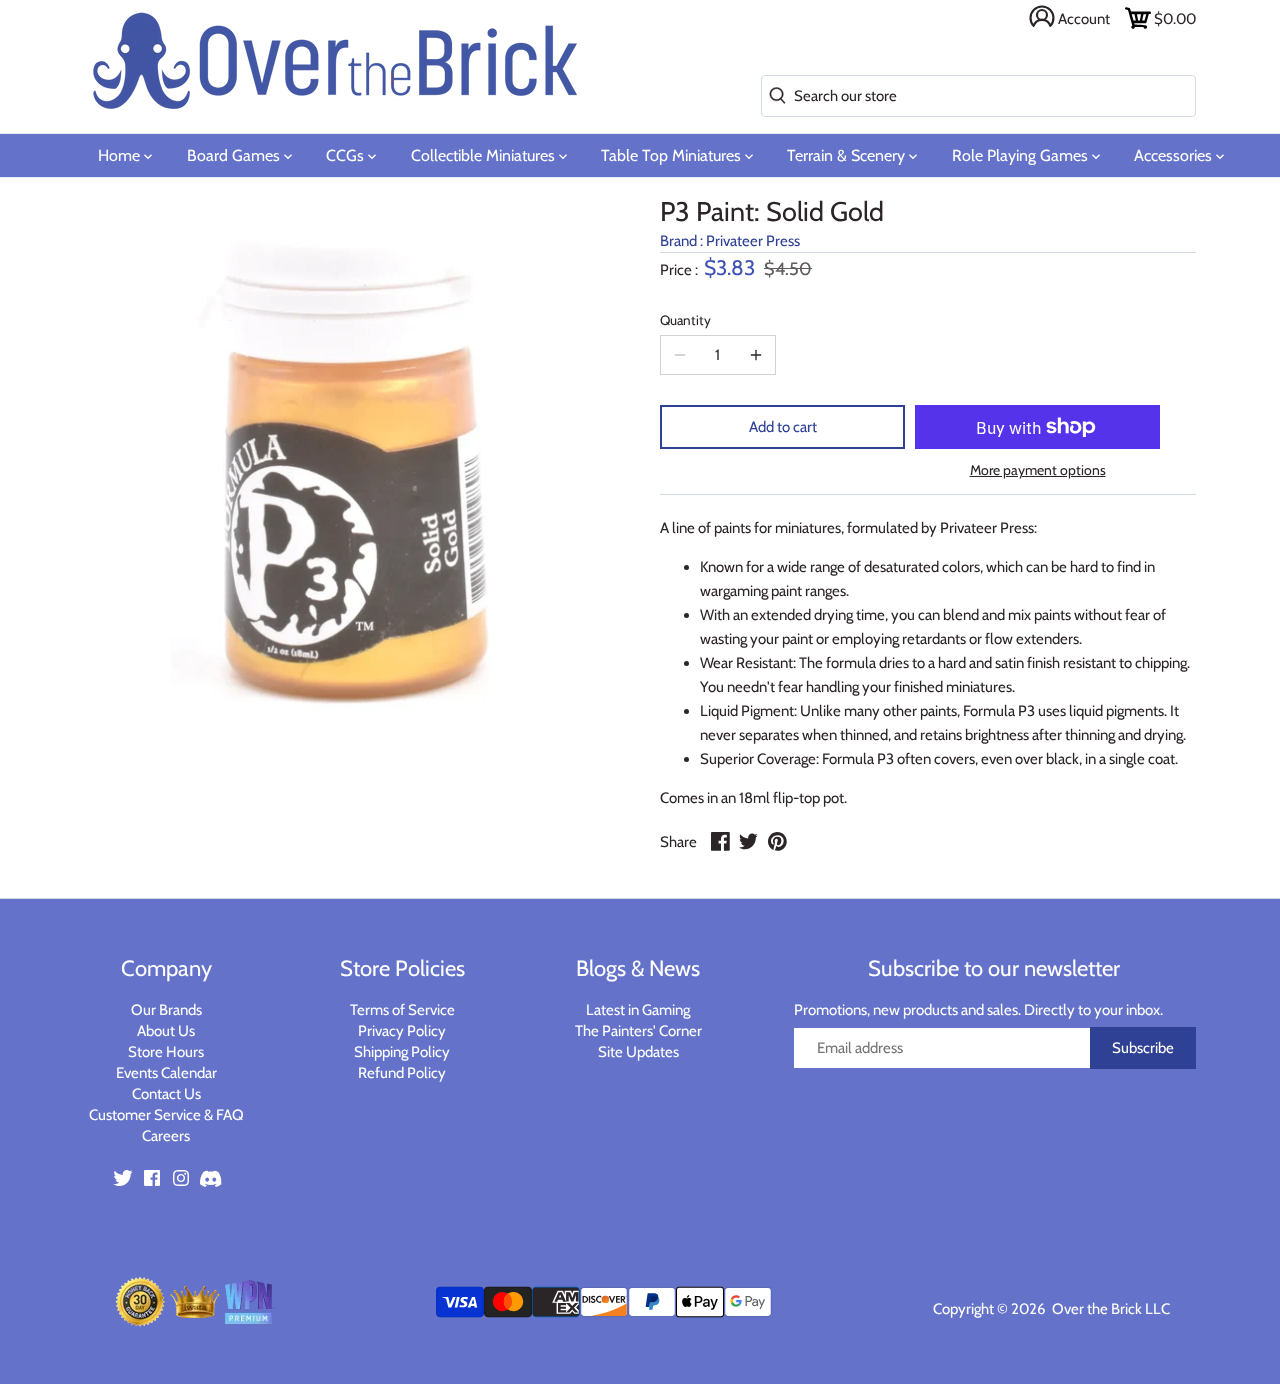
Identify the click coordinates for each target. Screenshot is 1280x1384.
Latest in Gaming (638, 1010)
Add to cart (783, 427)
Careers (166, 1136)
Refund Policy (402, 1073)
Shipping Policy (402, 1052)
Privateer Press (753, 241)
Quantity (685, 320)
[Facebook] (152, 1177)
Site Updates (638, 1052)
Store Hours (166, 1052)
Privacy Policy (402, 1031)
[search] (773, 96)
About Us (166, 1031)
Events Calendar (166, 1073)
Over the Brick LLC (1109, 1309)
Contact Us (166, 1094)
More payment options (1038, 470)
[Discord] (210, 1177)
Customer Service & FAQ (166, 1115)
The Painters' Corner (638, 1031)
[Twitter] (123, 1177)
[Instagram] (181, 1177)
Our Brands (166, 1010)
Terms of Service (402, 1010)
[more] (756, 355)
